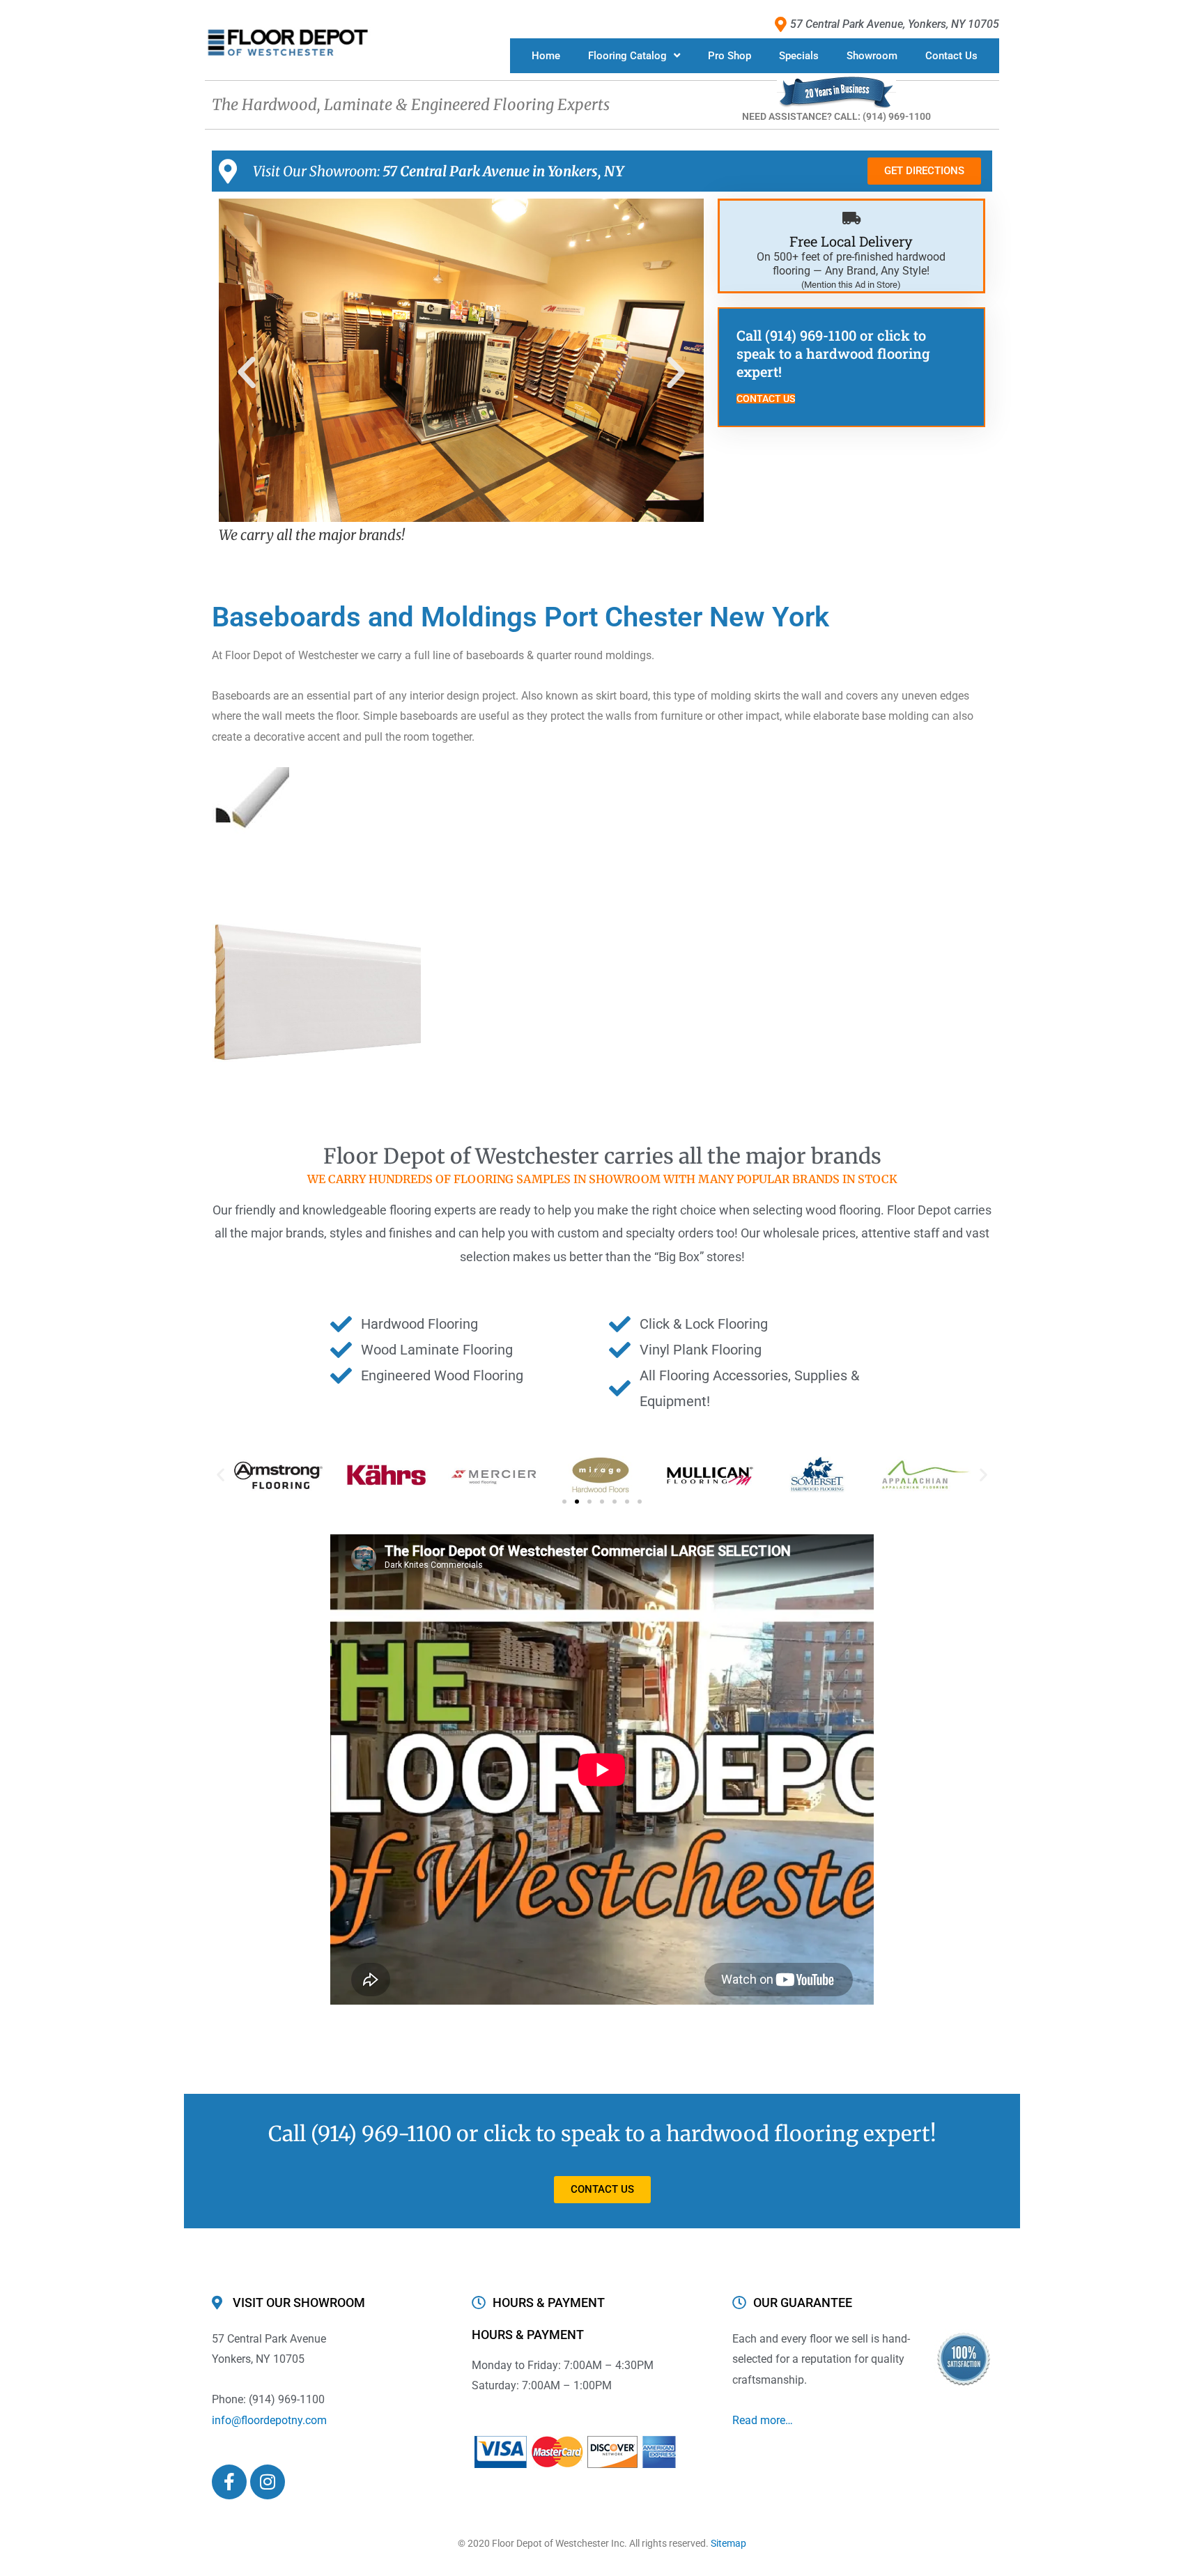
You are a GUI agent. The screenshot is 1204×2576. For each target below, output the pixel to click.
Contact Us (951, 56)
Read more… (763, 2420)
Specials (799, 56)
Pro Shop (730, 56)
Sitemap (728, 2543)
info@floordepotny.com (269, 2420)
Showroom (872, 56)
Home (546, 56)
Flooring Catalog (627, 56)
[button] (247, 373)
